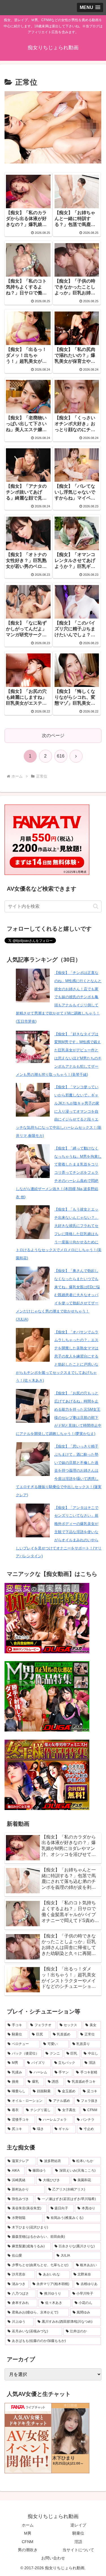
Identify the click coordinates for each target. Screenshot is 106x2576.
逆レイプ (78, 2525)
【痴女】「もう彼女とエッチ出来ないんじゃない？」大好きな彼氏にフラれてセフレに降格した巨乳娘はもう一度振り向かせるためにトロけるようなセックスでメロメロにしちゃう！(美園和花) (59, 1234)
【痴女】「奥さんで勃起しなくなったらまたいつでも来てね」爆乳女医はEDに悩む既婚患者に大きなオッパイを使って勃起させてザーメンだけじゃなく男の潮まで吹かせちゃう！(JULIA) (58, 1295)
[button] (96, 906)
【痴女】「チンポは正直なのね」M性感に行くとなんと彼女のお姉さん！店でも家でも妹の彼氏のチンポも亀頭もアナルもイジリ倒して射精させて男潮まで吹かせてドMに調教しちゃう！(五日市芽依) (59, 997)
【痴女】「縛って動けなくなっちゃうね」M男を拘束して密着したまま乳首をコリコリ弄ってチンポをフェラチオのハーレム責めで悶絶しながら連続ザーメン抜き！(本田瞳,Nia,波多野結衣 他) (59, 1173)
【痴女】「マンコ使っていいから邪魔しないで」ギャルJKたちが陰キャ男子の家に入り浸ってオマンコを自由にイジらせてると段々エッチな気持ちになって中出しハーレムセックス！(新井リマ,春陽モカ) (59, 1111)
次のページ (53, 735)
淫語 (78, 2542)
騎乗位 (78, 2533)
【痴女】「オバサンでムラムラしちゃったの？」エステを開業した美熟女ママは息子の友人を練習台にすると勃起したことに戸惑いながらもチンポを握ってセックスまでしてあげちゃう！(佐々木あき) (57, 1356)
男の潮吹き (28, 2550)
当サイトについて (78, 2550)
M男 (28, 2533)
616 (61, 756)
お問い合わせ (53, 2558)
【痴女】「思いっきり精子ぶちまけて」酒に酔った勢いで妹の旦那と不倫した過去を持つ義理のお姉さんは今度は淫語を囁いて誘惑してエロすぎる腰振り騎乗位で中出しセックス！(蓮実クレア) (59, 1471)
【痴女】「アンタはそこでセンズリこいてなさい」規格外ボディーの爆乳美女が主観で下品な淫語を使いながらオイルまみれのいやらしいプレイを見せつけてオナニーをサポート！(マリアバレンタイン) (59, 1532)
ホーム (28, 2525)
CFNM (28, 2542)
